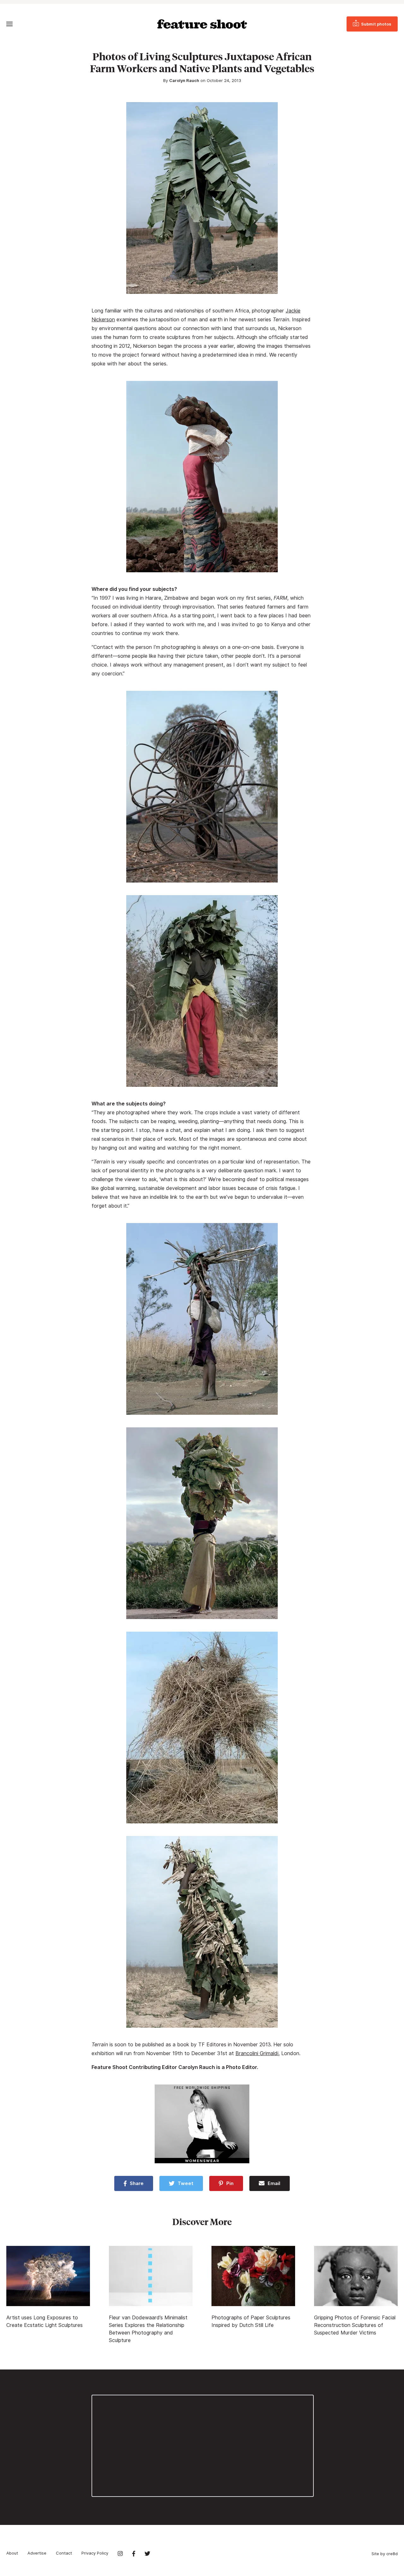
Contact (64, 2553)
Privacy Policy (95, 2553)
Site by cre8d (385, 2554)
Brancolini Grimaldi (257, 2053)
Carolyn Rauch (184, 80)
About (12, 2553)
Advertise (37, 2553)
